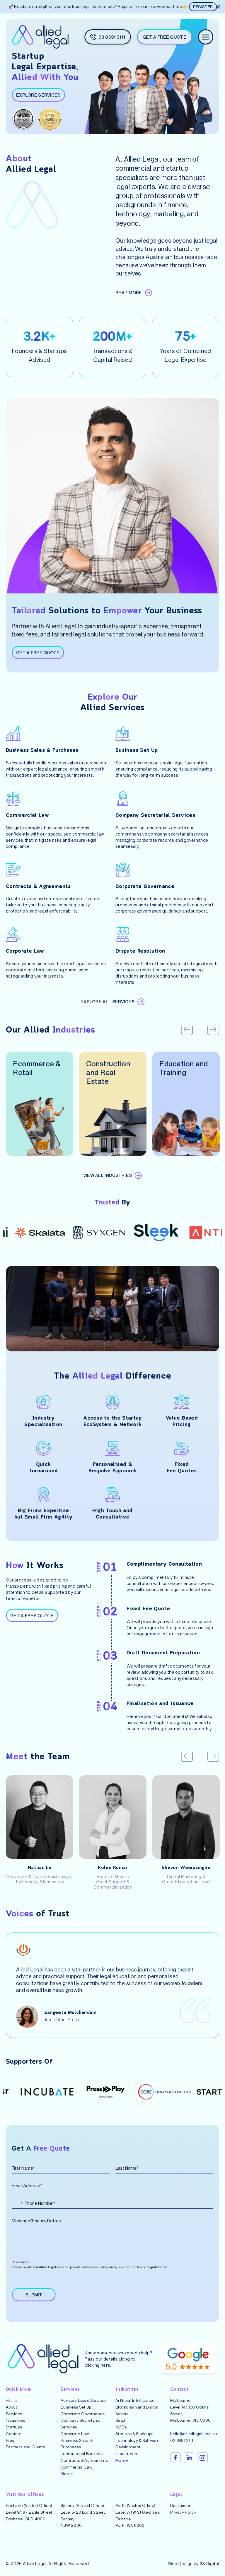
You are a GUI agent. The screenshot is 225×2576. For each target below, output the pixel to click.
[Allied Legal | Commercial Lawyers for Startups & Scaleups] (40, 37)
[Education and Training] (186, 1124)
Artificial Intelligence (135, 2400)
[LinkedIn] (189, 2458)
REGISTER (203, 7)
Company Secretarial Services (155, 816)
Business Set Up (137, 751)
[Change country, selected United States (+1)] (18, 2203)
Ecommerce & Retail (37, 1068)
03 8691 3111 (182, 2440)
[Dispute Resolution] (123, 934)
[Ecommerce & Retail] (40, 1124)
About (11, 2407)
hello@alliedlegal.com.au (194, 2434)
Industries (15, 2420)
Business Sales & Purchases (42, 751)
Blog (10, 2440)
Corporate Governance (145, 887)
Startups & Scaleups (134, 2434)
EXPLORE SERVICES (38, 95)
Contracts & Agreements (38, 887)
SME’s (121, 2427)
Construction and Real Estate (108, 1072)
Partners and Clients (25, 2447)
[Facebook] (175, 2458)
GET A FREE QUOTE (38, 653)
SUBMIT (34, 2295)
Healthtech (126, 2453)
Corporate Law (25, 951)
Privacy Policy (183, 2512)
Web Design (180, 2563)
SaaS (120, 2420)
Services (14, 2414)
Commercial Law (27, 816)
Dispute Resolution (140, 951)
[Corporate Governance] (123, 870)
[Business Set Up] (123, 734)
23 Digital (209, 2563)
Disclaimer (180, 2505)
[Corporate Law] (13, 934)
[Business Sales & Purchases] (13, 734)
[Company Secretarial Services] (123, 799)
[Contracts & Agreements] (13, 870)
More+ (67, 2473)
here (105, 2365)
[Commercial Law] (13, 799)
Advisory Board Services (83, 2400)
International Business (82, 2453)
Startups (14, 2427)
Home (11, 2400)
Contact (14, 2434)
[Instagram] (202, 2458)
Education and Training (184, 1068)
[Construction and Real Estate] (113, 1124)
